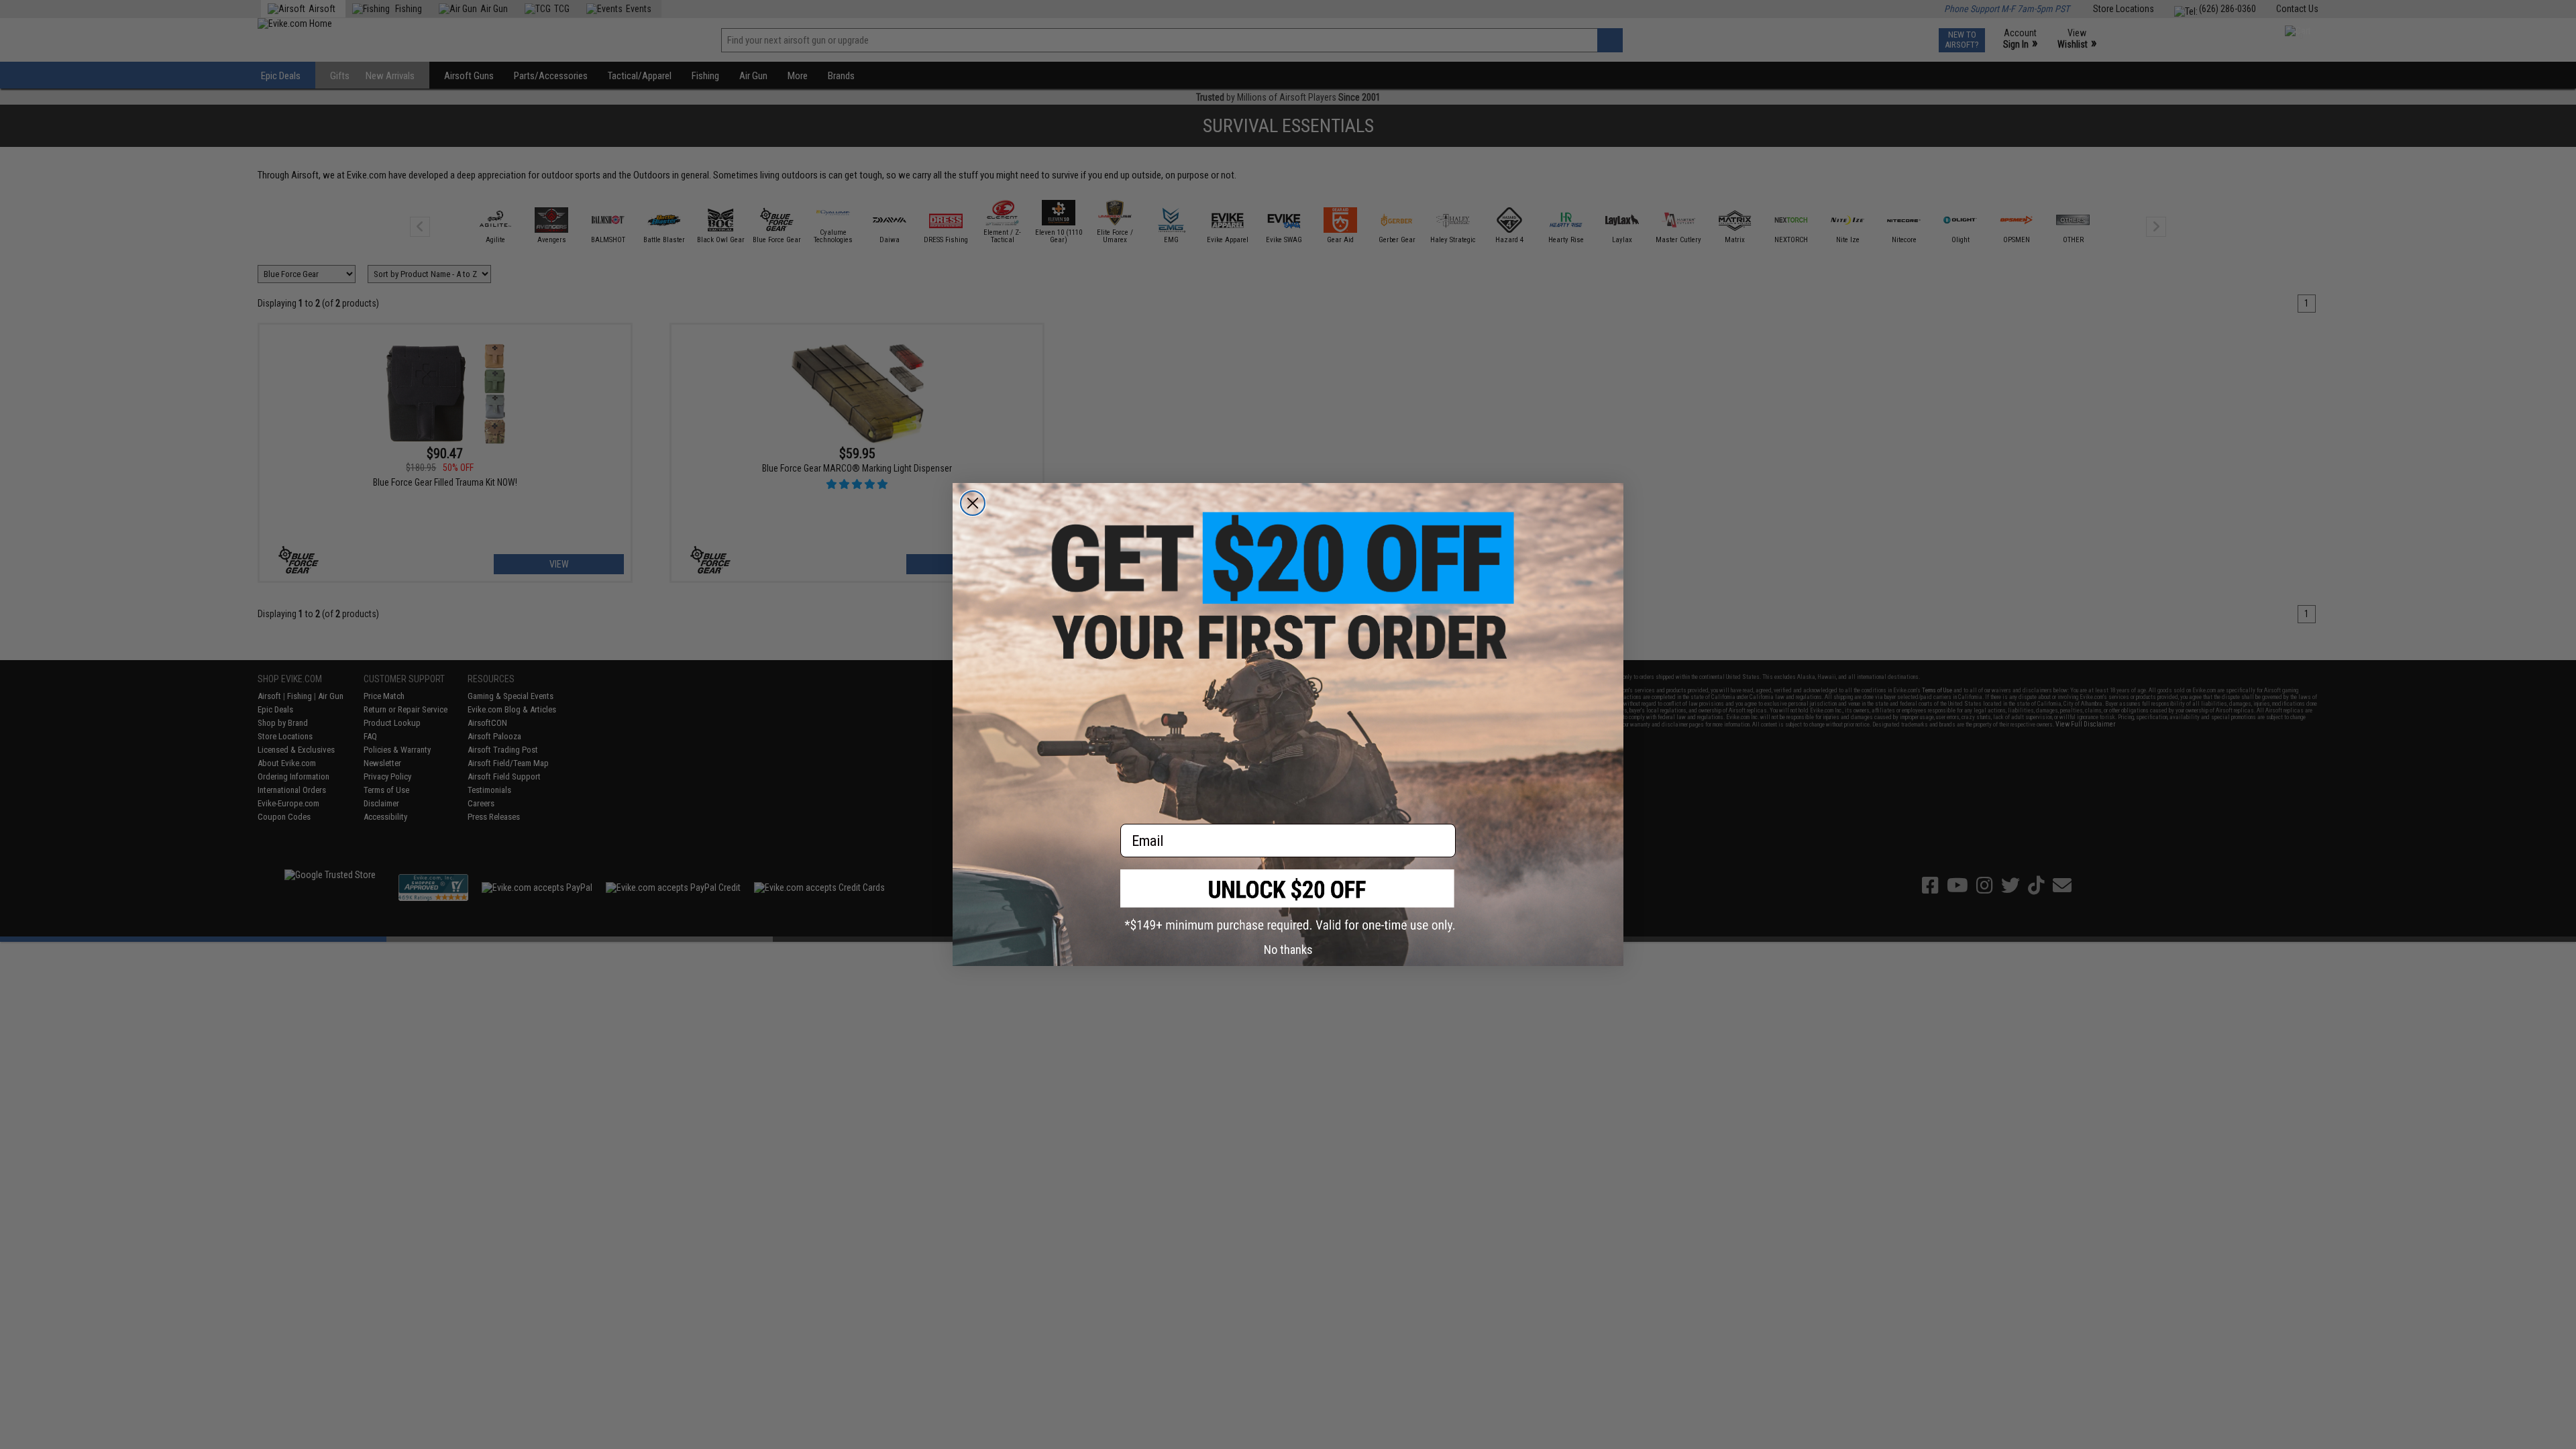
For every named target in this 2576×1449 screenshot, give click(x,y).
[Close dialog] (973, 503)
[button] (1288, 901)
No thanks (1288, 950)
